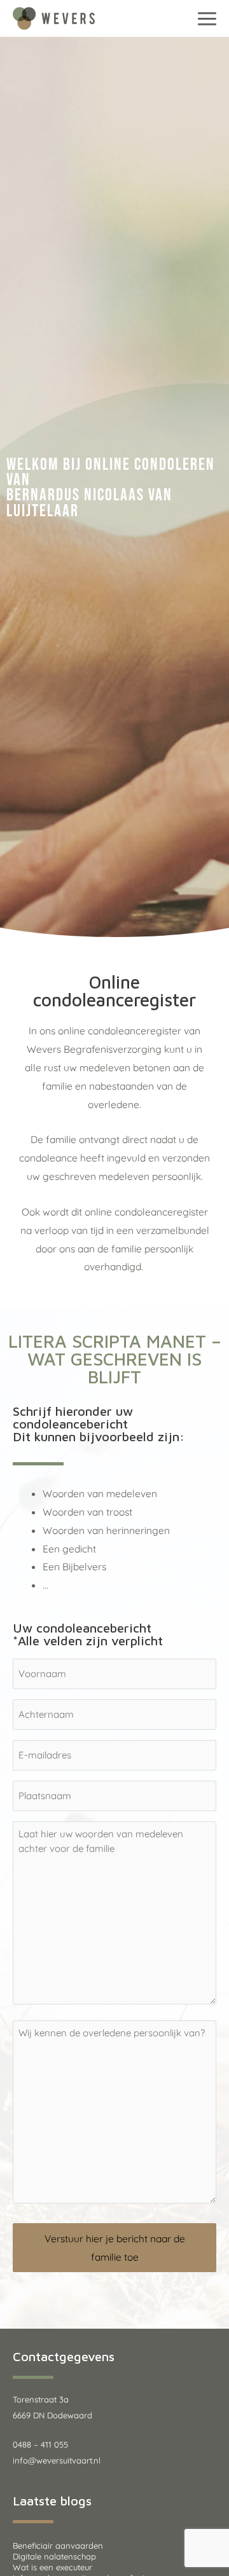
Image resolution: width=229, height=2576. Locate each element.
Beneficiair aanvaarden (58, 2545)
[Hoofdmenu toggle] (207, 18)
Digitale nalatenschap (54, 2556)
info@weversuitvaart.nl (57, 2460)
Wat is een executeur (52, 2567)
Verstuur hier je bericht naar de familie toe (115, 2248)
